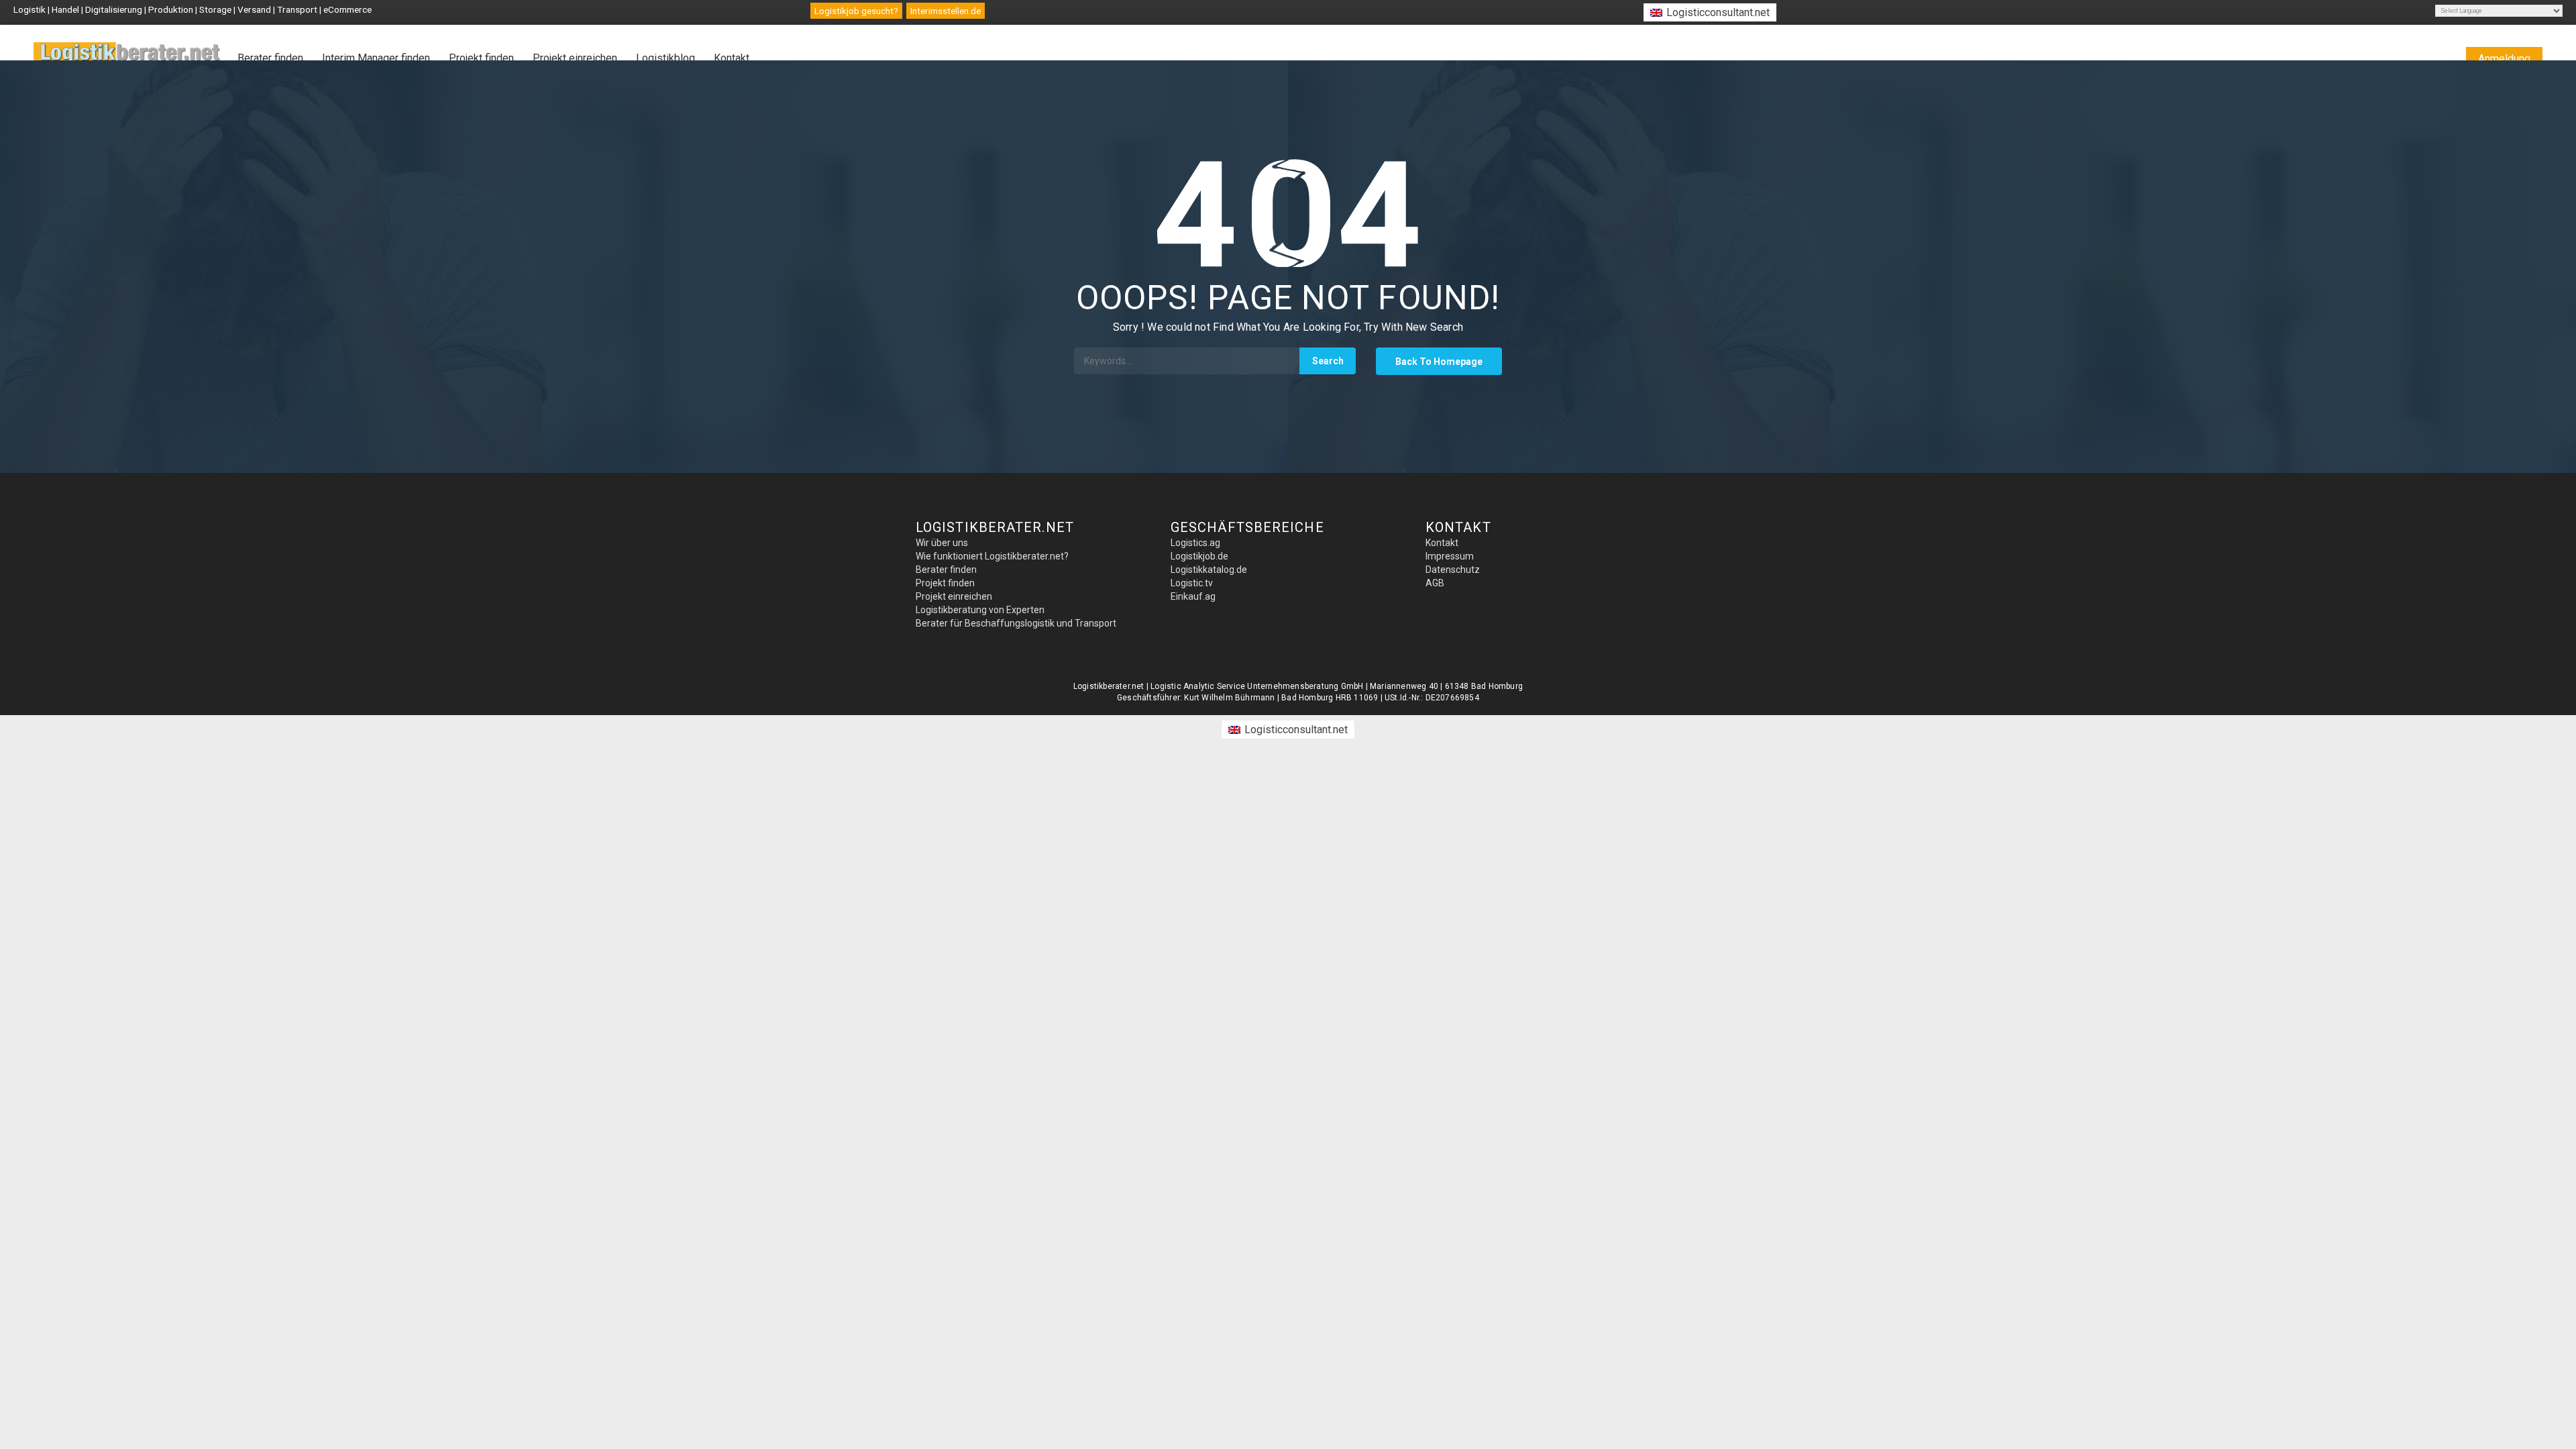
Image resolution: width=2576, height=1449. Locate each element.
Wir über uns (942, 543)
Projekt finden (481, 58)
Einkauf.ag (1193, 596)
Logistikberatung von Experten (980, 610)
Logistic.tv (1192, 583)
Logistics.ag (1195, 543)
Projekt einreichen (575, 58)
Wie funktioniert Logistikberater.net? (992, 556)
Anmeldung (2504, 59)
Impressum (1450, 556)
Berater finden (270, 58)
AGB (1435, 583)
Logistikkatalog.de (1209, 570)
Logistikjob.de (1199, 556)
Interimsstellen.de (946, 11)
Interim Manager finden (376, 58)
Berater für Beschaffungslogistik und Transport (1016, 623)
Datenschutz (1453, 570)
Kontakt (732, 58)
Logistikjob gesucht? (856, 11)
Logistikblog (665, 58)
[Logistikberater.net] (127, 60)
